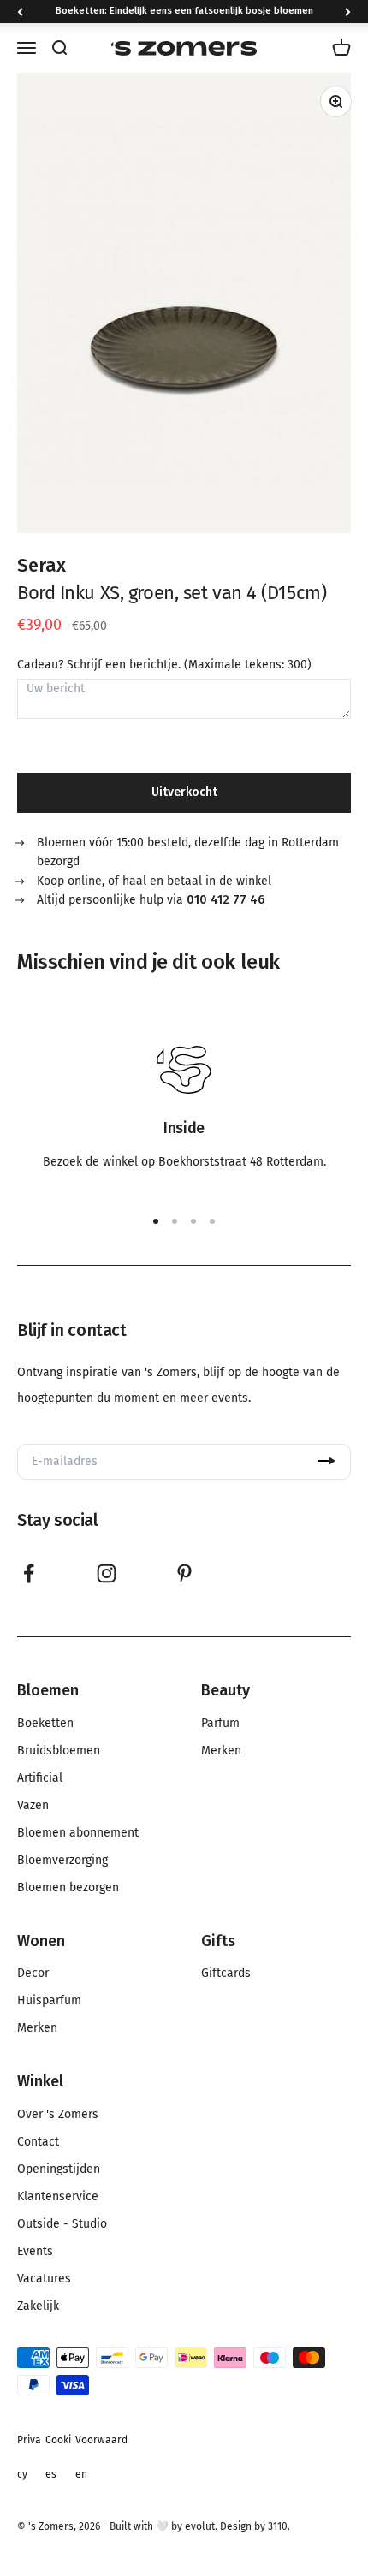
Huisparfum (49, 2001)
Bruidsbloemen (59, 1751)
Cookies (58, 2457)
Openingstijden (59, 2169)
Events (35, 2252)
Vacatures (44, 2279)
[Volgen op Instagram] (107, 1573)
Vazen (33, 1806)
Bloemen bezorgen (68, 1888)
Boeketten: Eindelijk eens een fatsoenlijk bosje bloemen (184, 11)
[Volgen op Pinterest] (184, 1573)
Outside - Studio (62, 2224)
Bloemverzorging (62, 1861)
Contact (38, 2142)
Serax (42, 565)
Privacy (29, 2457)
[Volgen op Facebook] (29, 1573)
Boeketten (45, 1724)
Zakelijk (38, 2306)
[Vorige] (20, 12)
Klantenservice (58, 2197)
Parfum (220, 1724)
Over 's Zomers (58, 2115)
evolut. (201, 2526)
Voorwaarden (101, 2457)
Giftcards (226, 1974)
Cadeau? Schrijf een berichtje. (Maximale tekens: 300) (164, 665)
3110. (279, 2526)
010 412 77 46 (226, 900)
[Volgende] (348, 12)
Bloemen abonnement (78, 1833)
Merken (221, 1751)
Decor (33, 1974)
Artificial (40, 1778)
